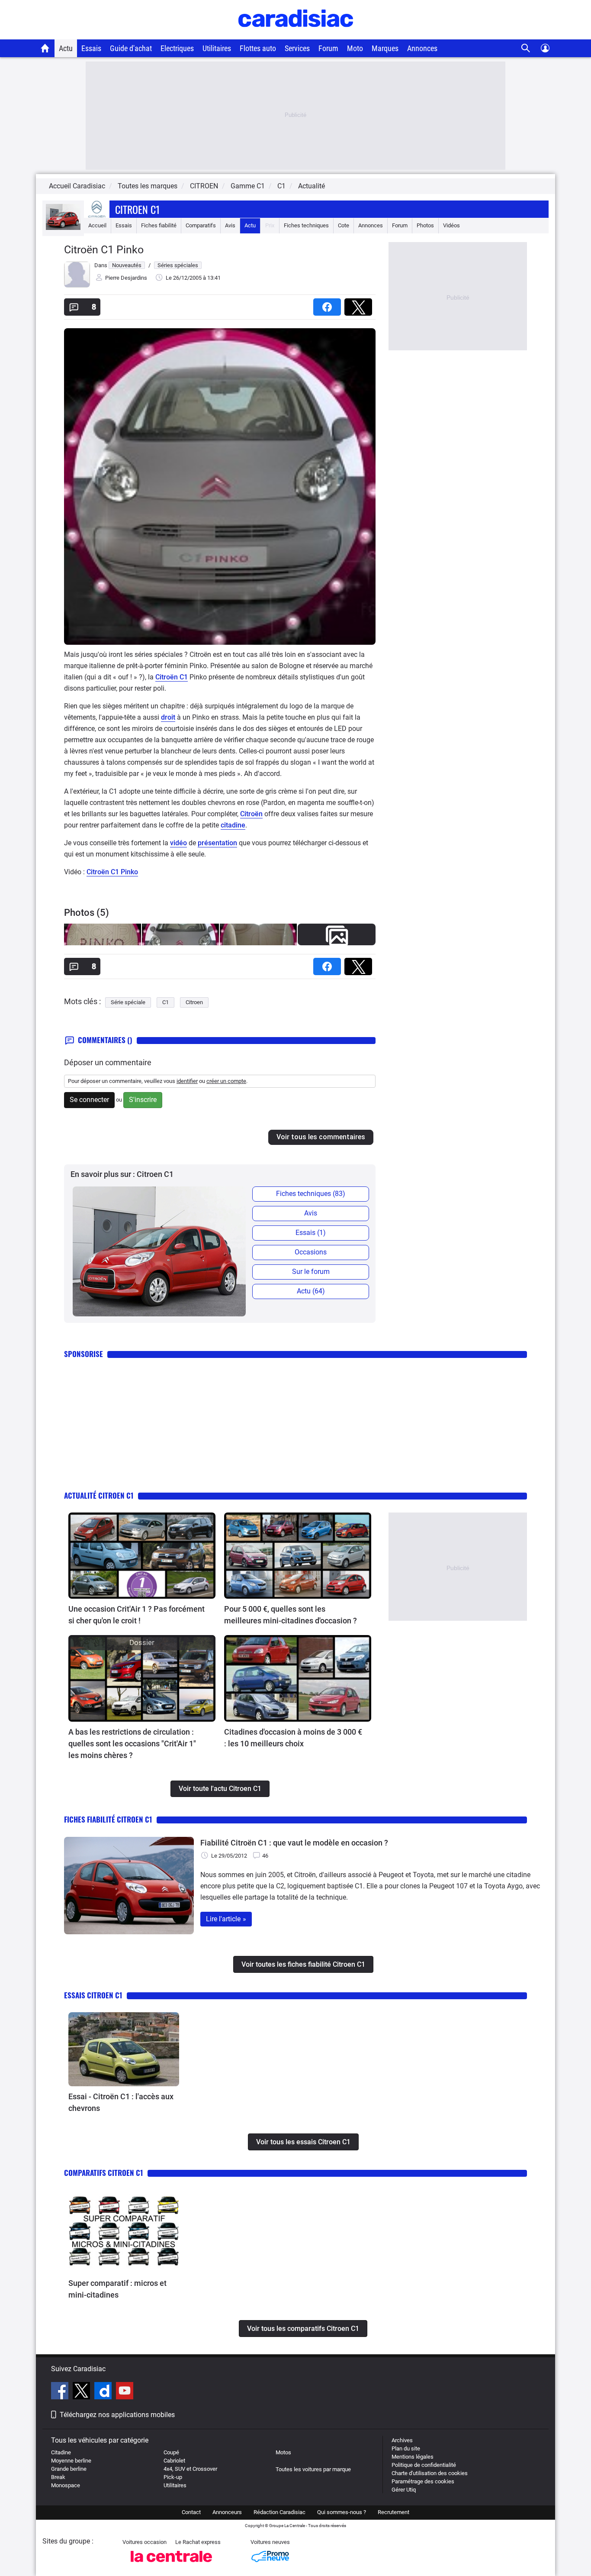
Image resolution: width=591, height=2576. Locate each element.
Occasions (311, 1252)
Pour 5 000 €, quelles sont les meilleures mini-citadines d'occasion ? (291, 1615)
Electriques (177, 48)
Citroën (251, 814)
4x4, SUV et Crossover (190, 2469)
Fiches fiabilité (159, 225)
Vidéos (451, 225)
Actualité (312, 186)
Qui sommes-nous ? (342, 2512)
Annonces (422, 48)
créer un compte (226, 1081)
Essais (91, 48)
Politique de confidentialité (424, 2465)
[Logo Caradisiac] (296, 35)
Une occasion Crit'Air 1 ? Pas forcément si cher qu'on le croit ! (137, 1615)
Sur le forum (311, 1272)
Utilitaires (217, 48)
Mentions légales (413, 2457)
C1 (165, 1002)
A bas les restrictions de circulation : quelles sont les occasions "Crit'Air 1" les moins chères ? (132, 1744)
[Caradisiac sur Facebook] (61, 2392)
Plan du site (406, 2448)
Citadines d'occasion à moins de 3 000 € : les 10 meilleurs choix (293, 1738)
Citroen (194, 1002)
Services (297, 48)
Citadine (61, 2452)
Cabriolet (174, 2461)
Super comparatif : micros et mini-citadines (117, 2289)
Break (58, 2477)
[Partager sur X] (360, 304)
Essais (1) (311, 1233)
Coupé (171, 2452)
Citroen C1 (138, 209)
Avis (230, 225)
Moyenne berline (71, 2461)
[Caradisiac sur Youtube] (125, 2392)
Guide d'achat (131, 48)
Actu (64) (311, 1291)
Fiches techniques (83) (311, 1194)
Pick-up (173, 2477)
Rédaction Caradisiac (279, 2512)
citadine (233, 825)
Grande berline (69, 2469)
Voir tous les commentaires (321, 1137)
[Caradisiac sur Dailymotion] (104, 2392)
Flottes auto (258, 48)
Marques (385, 48)
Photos (425, 225)
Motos (283, 2452)
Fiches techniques (306, 225)
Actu (66, 48)
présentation (217, 843)
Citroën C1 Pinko (112, 872)
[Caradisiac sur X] (82, 2392)
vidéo (178, 843)
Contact (191, 2512)
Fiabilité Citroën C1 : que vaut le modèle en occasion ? (294, 1843)
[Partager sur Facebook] (329, 304)
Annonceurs (227, 2512)
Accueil (97, 225)
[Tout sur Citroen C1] (63, 228)
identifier (187, 1081)
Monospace (66, 2485)
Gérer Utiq (404, 2490)
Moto (355, 48)
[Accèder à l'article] (142, 1556)
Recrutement (393, 2512)
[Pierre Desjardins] (77, 286)
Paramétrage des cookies (423, 2481)
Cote (344, 225)
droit (168, 717)
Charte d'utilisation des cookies (430, 2473)
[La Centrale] (171, 2565)
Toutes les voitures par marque (313, 2469)
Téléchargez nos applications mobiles (117, 2415)
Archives (402, 2440)
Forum (328, 48)
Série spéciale (128, 1002)
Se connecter (89, 1100)
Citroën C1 (172, 677)
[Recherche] (526, 48)
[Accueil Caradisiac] (45, 48)
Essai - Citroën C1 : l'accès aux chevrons (121, 2102)
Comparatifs (201, 225)
